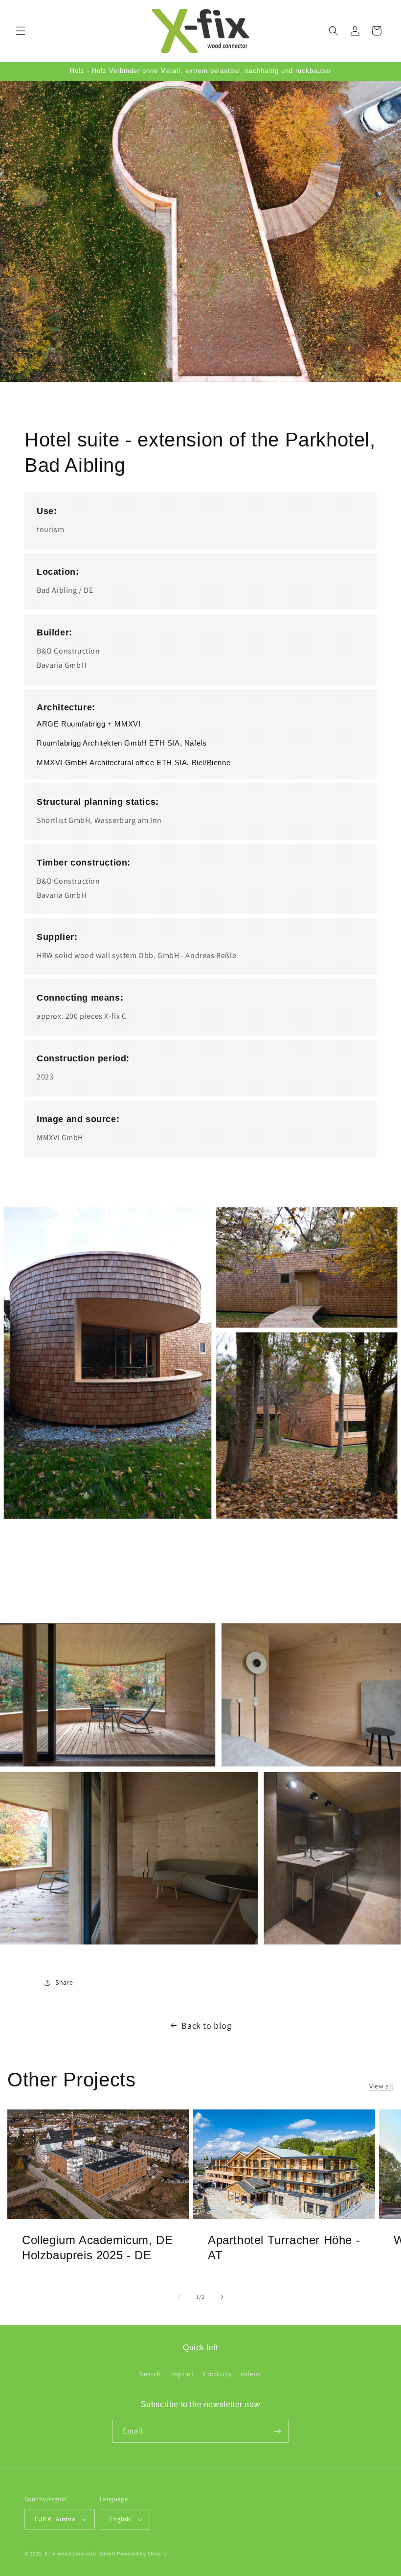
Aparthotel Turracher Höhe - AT (284, 2248)
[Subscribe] (277, 2431)
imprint (182, 2374)
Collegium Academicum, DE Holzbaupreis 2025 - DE (97, 2248)
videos (251, 2374)
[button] (21, 31)
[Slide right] (222, 2297)
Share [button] (64, 1982)
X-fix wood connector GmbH (80, 2553)
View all (381, 2086)
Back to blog (206, 2026)
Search (151, 2374)
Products (217, 2374)
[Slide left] (179, 2297)
